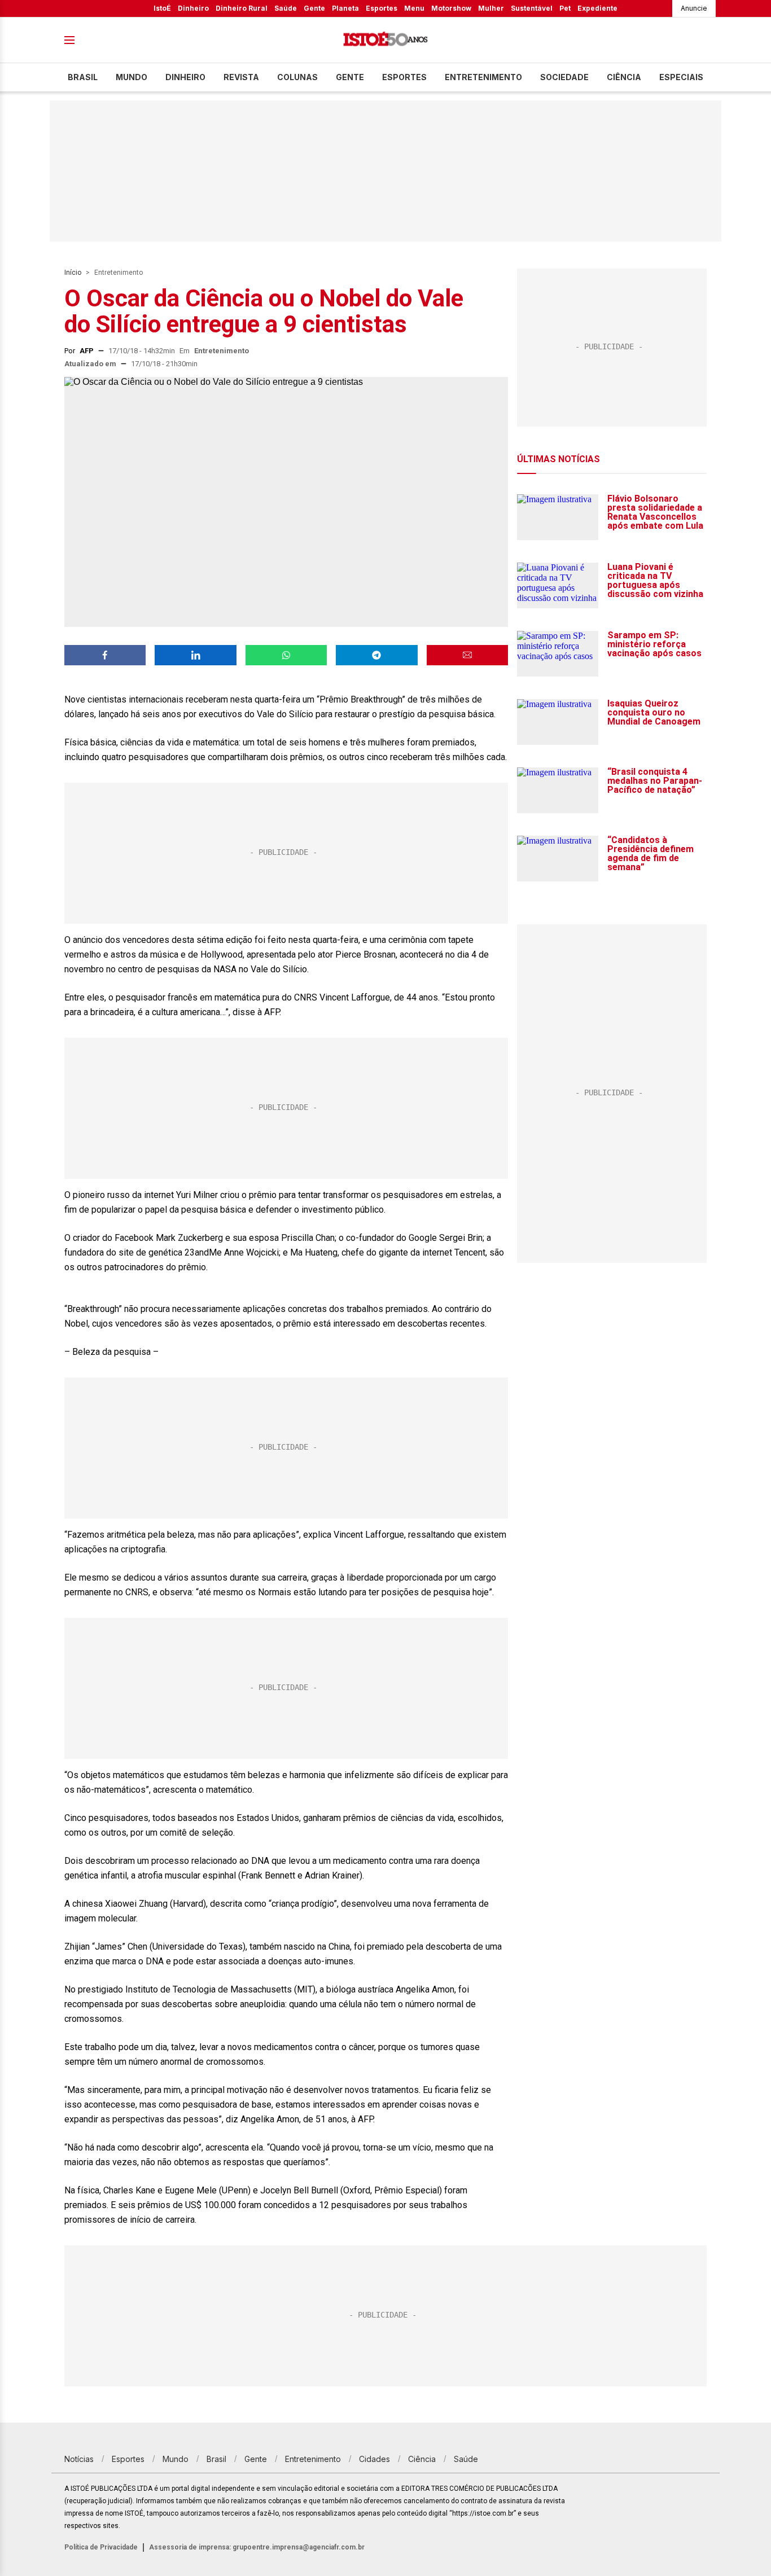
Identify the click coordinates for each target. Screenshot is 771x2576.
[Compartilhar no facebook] (105, 655)
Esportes (382, 8)
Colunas (297, 77)
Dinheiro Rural (242, 8)
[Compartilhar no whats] (286, 655)
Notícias (79, 2459)
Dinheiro (193, 8)
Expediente (597, 8)
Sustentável (532, 8)
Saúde (286, 8)
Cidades (374, 2459)
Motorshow (451, 8)
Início (73, 273)
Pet (565, 8)
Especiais (681, 77)
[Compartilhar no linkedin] (195, 655)
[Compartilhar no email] (467, 655)
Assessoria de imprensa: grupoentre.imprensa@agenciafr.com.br (257, 2547)
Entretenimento (483, 77)
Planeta (345, 8)
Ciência (624, 77)
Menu (414, 8)
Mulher (491, 8)
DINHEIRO (185, 77)
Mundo (132, 77)
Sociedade (564, 77)
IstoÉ (162, 8)
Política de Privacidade (101, 2547)
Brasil (83, 77)
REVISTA (241, 77)
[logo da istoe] (385, 40)
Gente (314, 8)
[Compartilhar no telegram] (376, 655)
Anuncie (694, 8)
